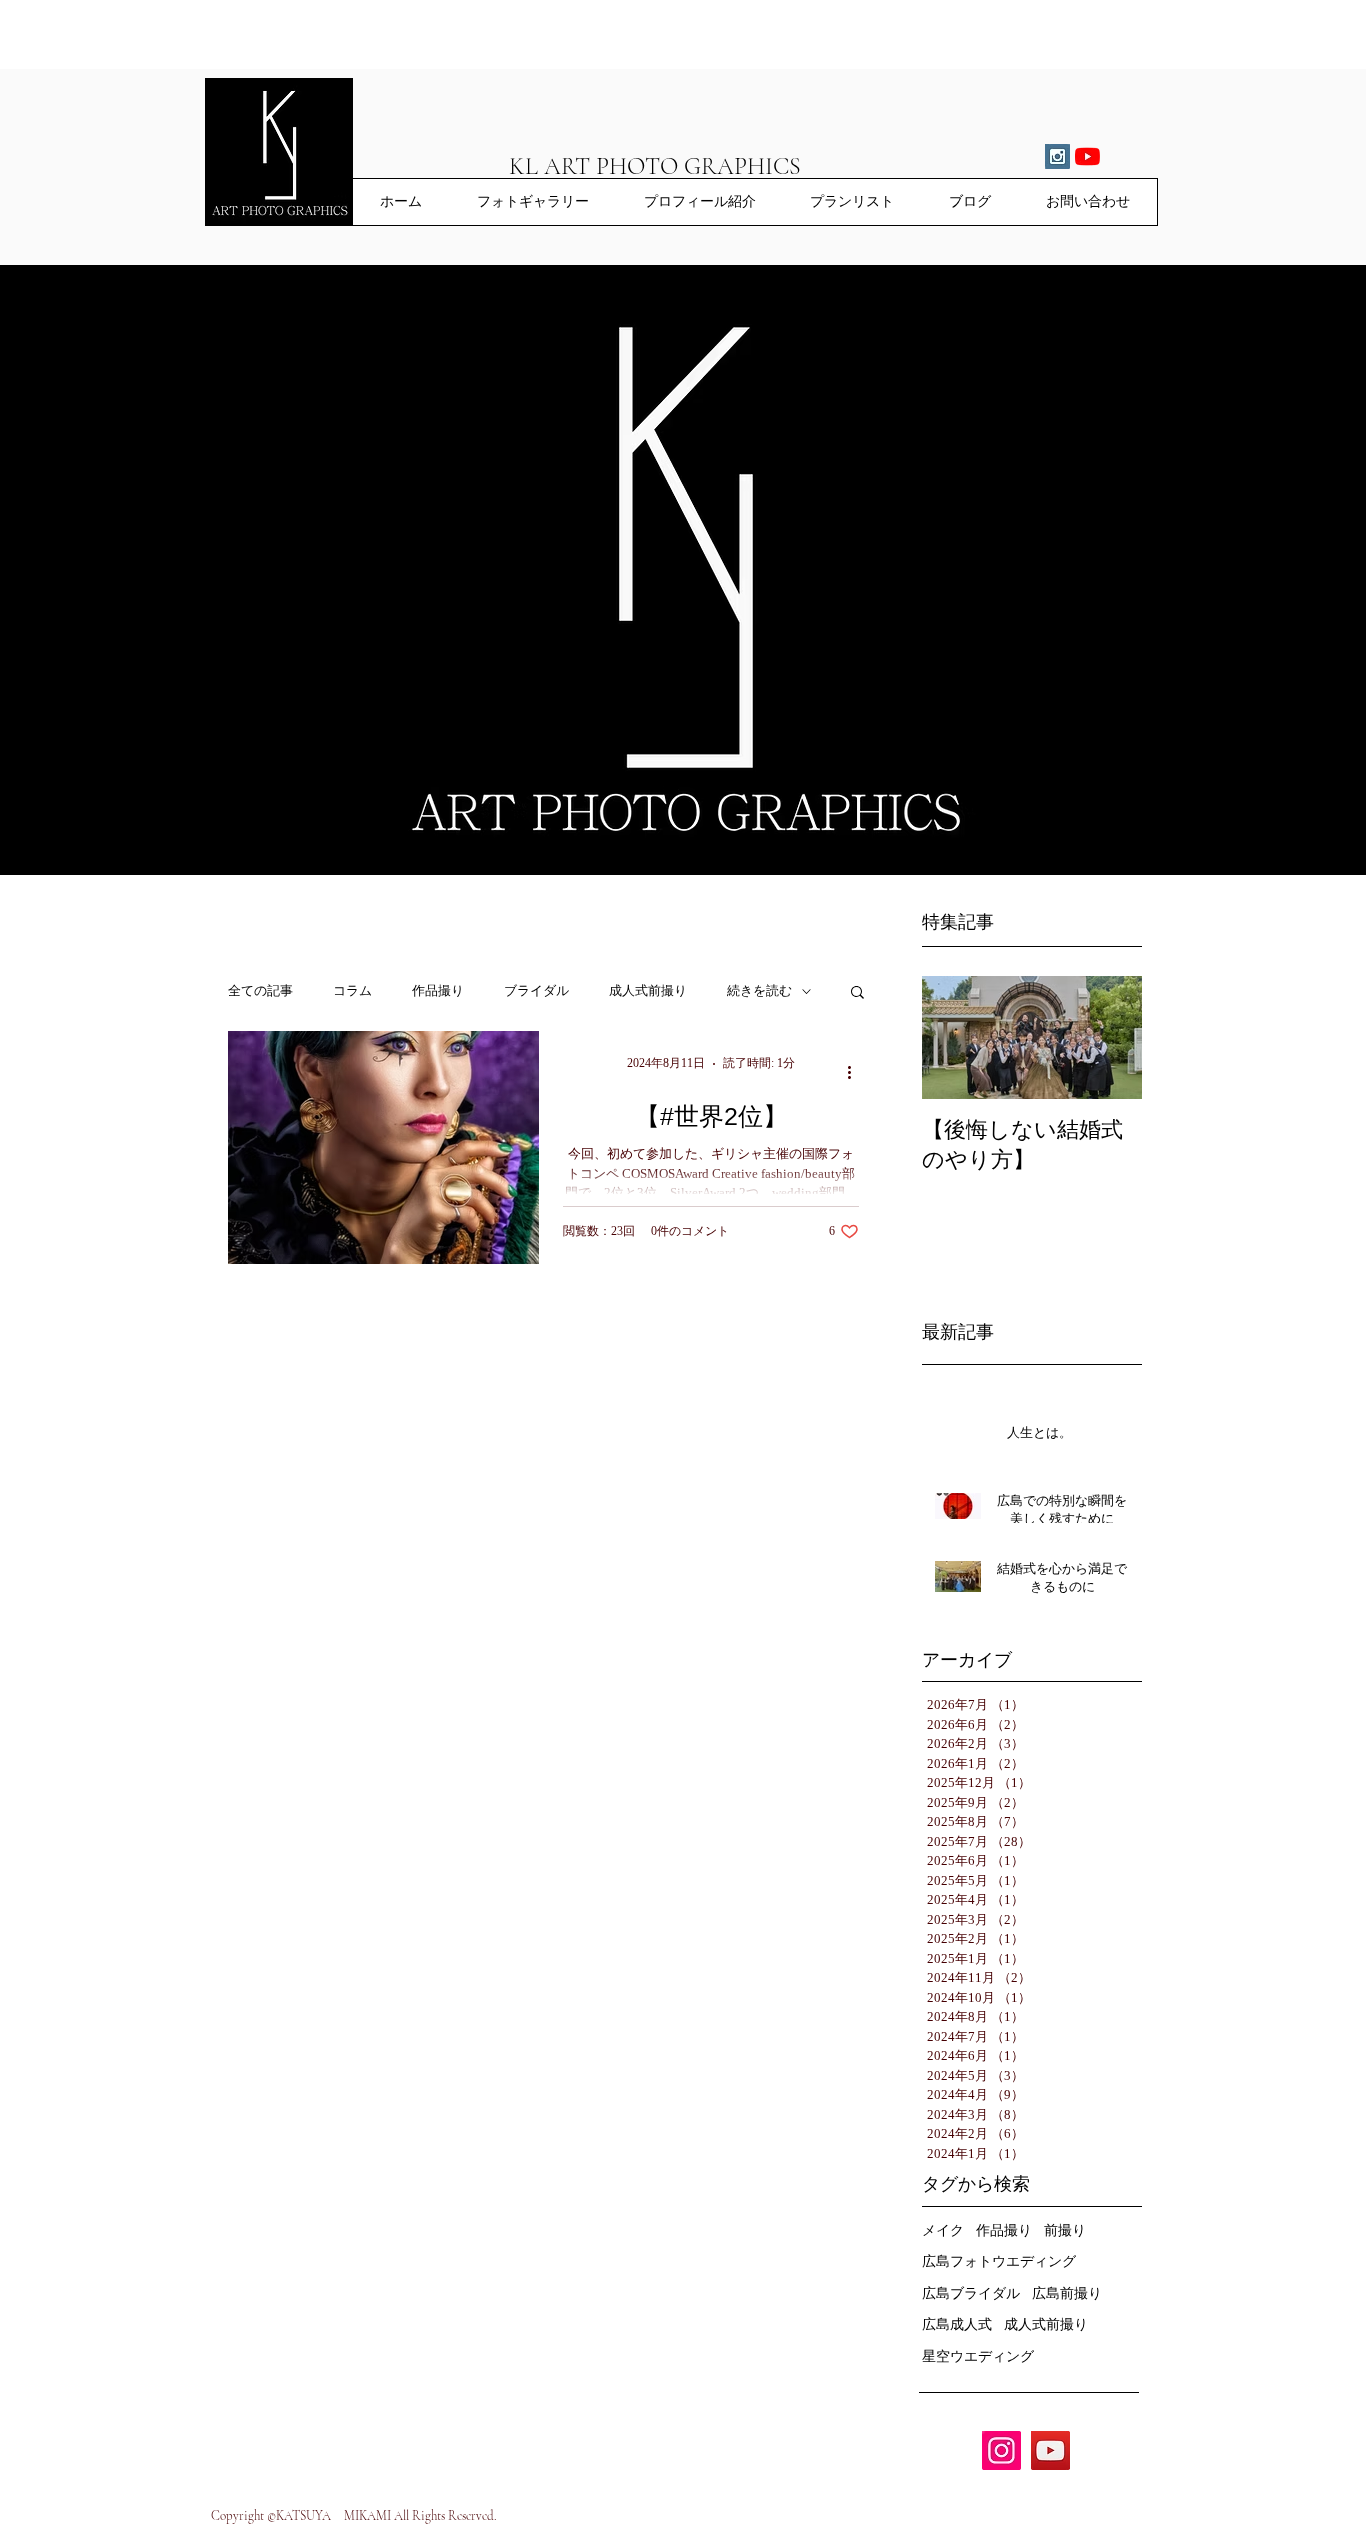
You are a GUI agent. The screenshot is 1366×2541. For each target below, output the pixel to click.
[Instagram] (1001, 2450)
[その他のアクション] (856, 1072)
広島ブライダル (971, 2293)
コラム (352, 991)
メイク (943, 2230)
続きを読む (759, 991)
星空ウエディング (978, 2356)
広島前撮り (1067, 2293)
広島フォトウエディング (999, 2261)
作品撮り (438, 991)
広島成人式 (957, 2324)
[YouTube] (1050, 2450)
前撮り (1065, 2230)
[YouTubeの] (1087, 156)
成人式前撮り (648, 991)
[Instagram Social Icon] (1057, 156)
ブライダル (536, 991)
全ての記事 (260, 991)
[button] (857, 993)
